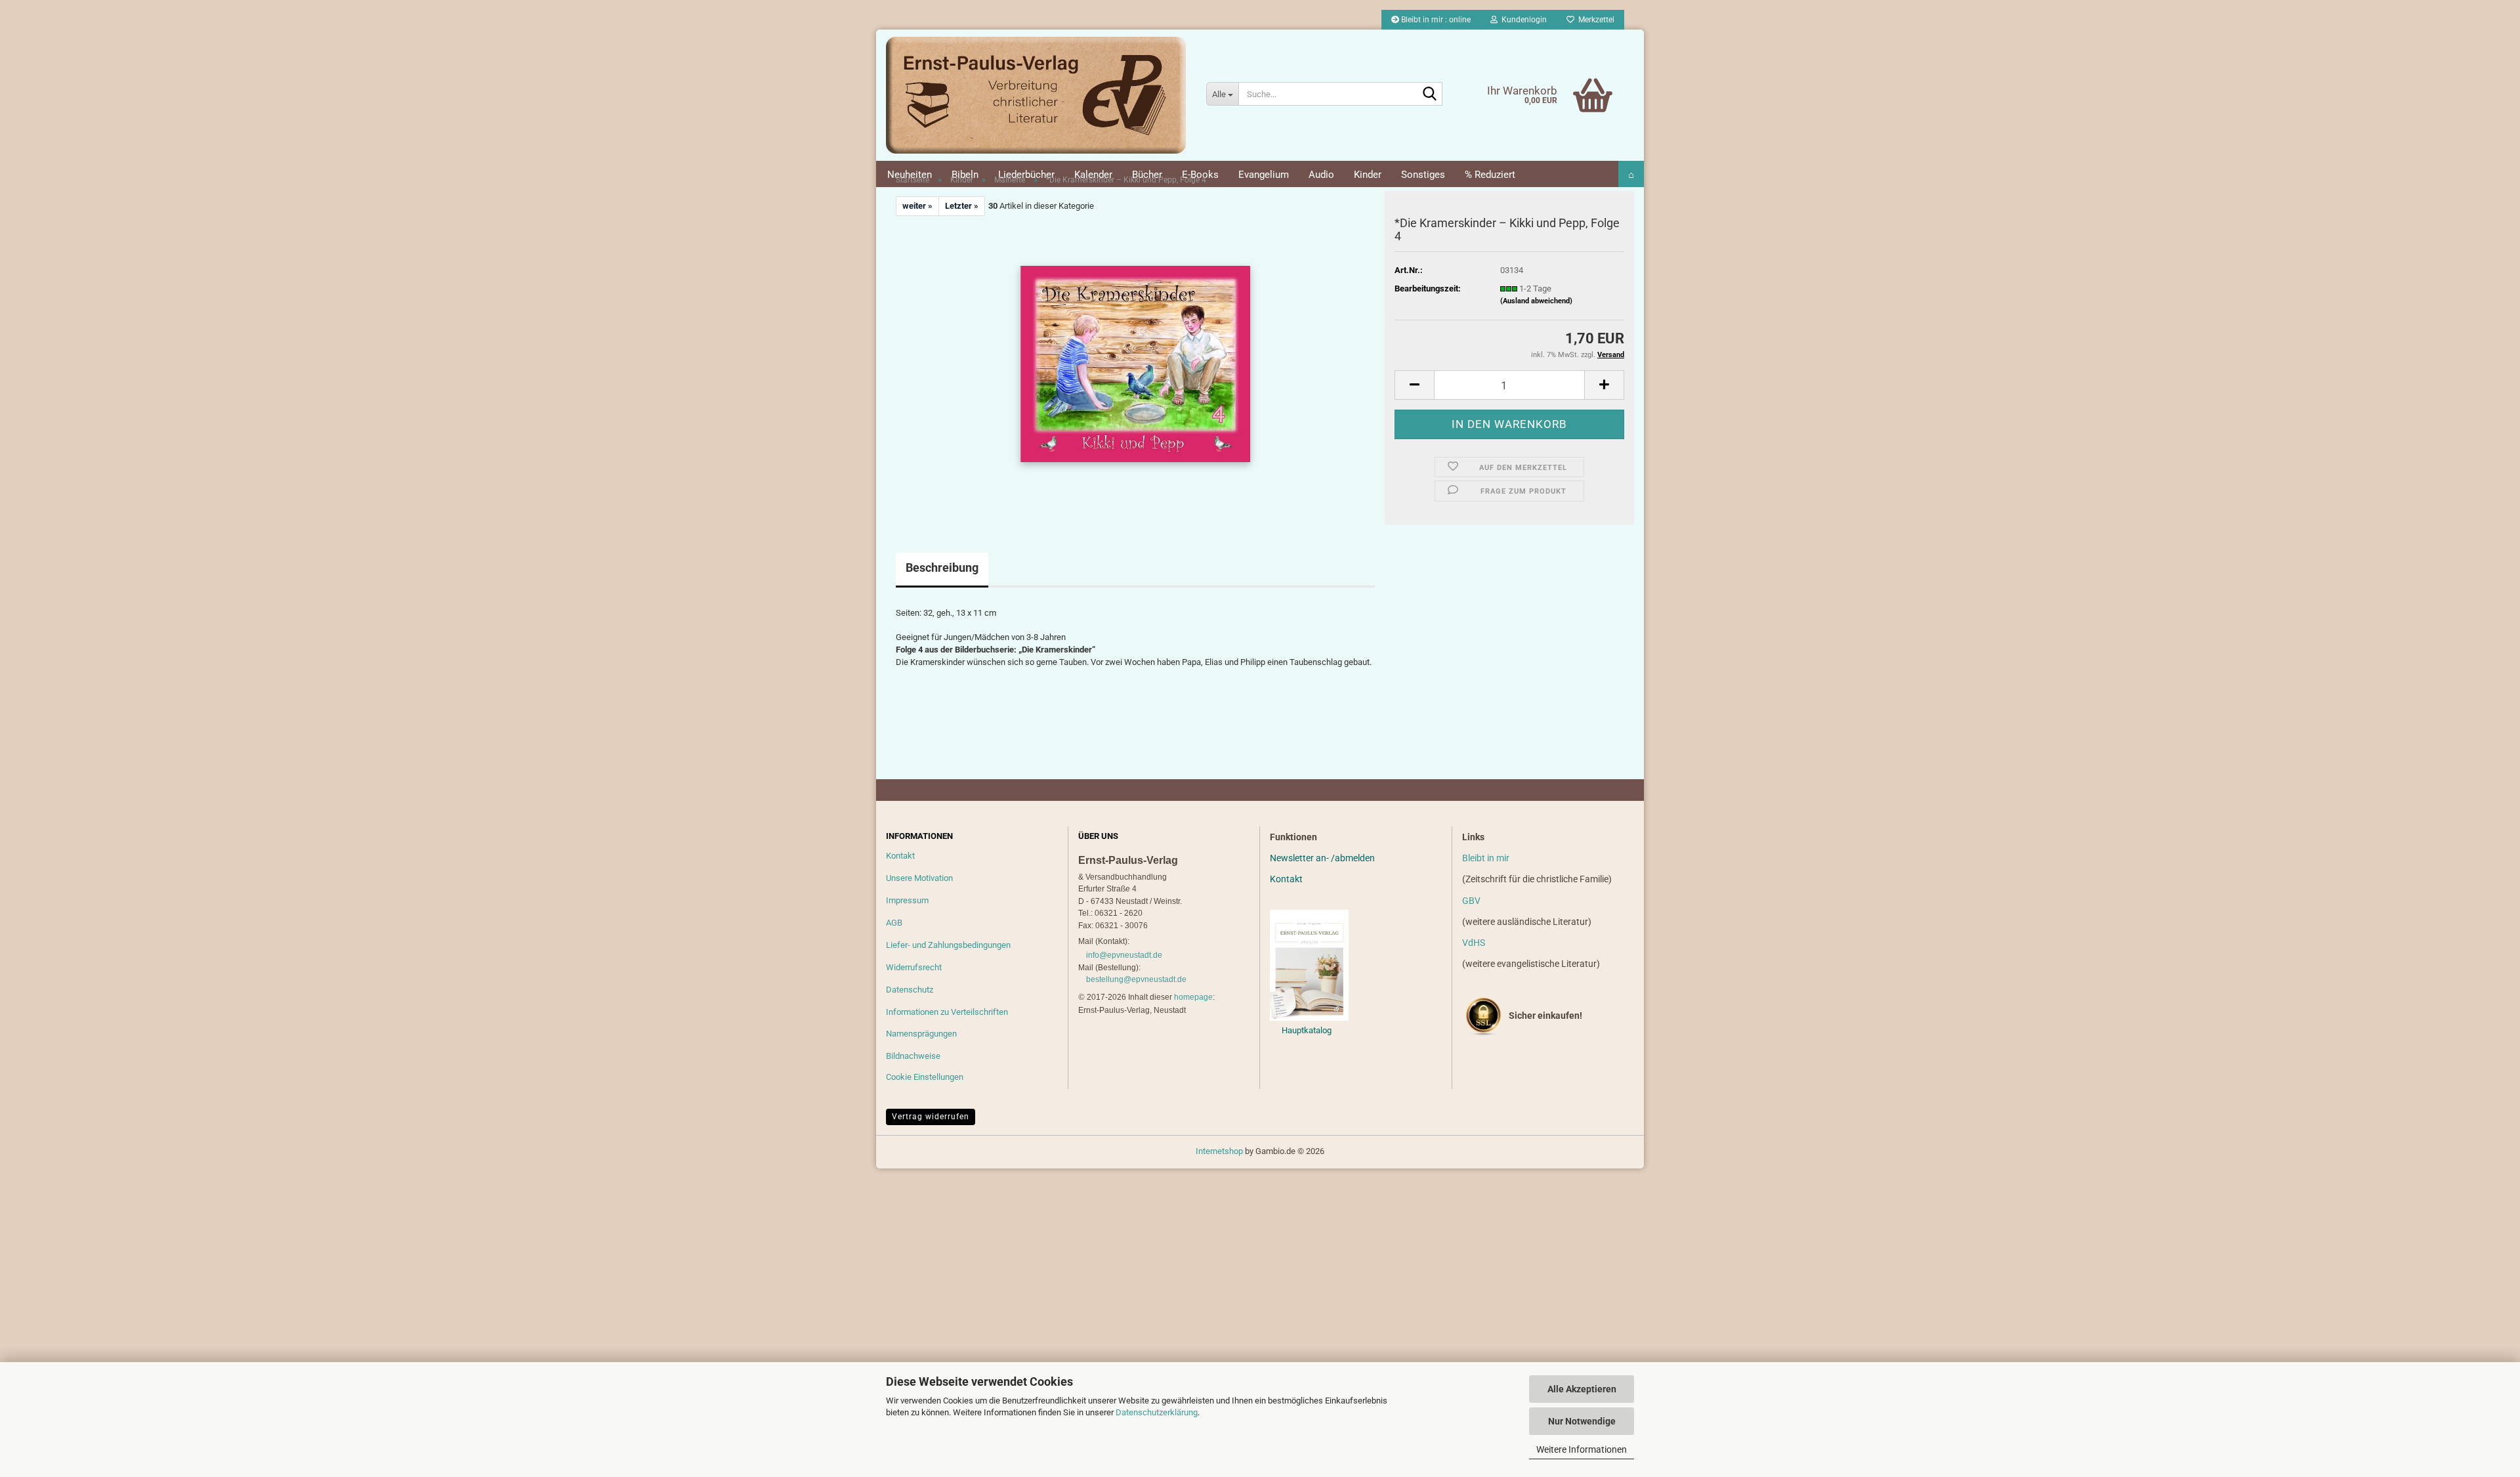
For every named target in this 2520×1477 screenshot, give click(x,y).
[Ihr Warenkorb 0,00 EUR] (1565, 75)
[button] (1414, 385)
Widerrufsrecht (914, 967)
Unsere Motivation (919, 878)
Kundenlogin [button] (1522, 20)
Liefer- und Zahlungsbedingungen (948, 945)
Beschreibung (942, 567)
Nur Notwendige (1582, 1421)
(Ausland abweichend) (1536, 301)
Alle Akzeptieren (1582, 1389)
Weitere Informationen (1582, 1449)
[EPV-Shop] (1036, 95)
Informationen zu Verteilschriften (947, 1012)
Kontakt (900, 856)
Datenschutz (910, 990)
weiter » (917, 206)
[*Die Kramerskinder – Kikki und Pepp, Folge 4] (1135, 363)
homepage (1193, 997)
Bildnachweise (913, 1056)
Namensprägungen (921, 1034)
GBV (1471, 901)
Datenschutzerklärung (1157, 1412)
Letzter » (962, 206)
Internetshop (1219, 1151)
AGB (894, 923)
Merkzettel (1594, 20)
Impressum (907, 900)
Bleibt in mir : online (1435, 20)
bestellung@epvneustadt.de (1136, 979)
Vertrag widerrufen (931, 1117)
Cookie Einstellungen (925, 1077)
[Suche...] (1430, 95)
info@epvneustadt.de (1124, 955)
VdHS (1474, 943)
